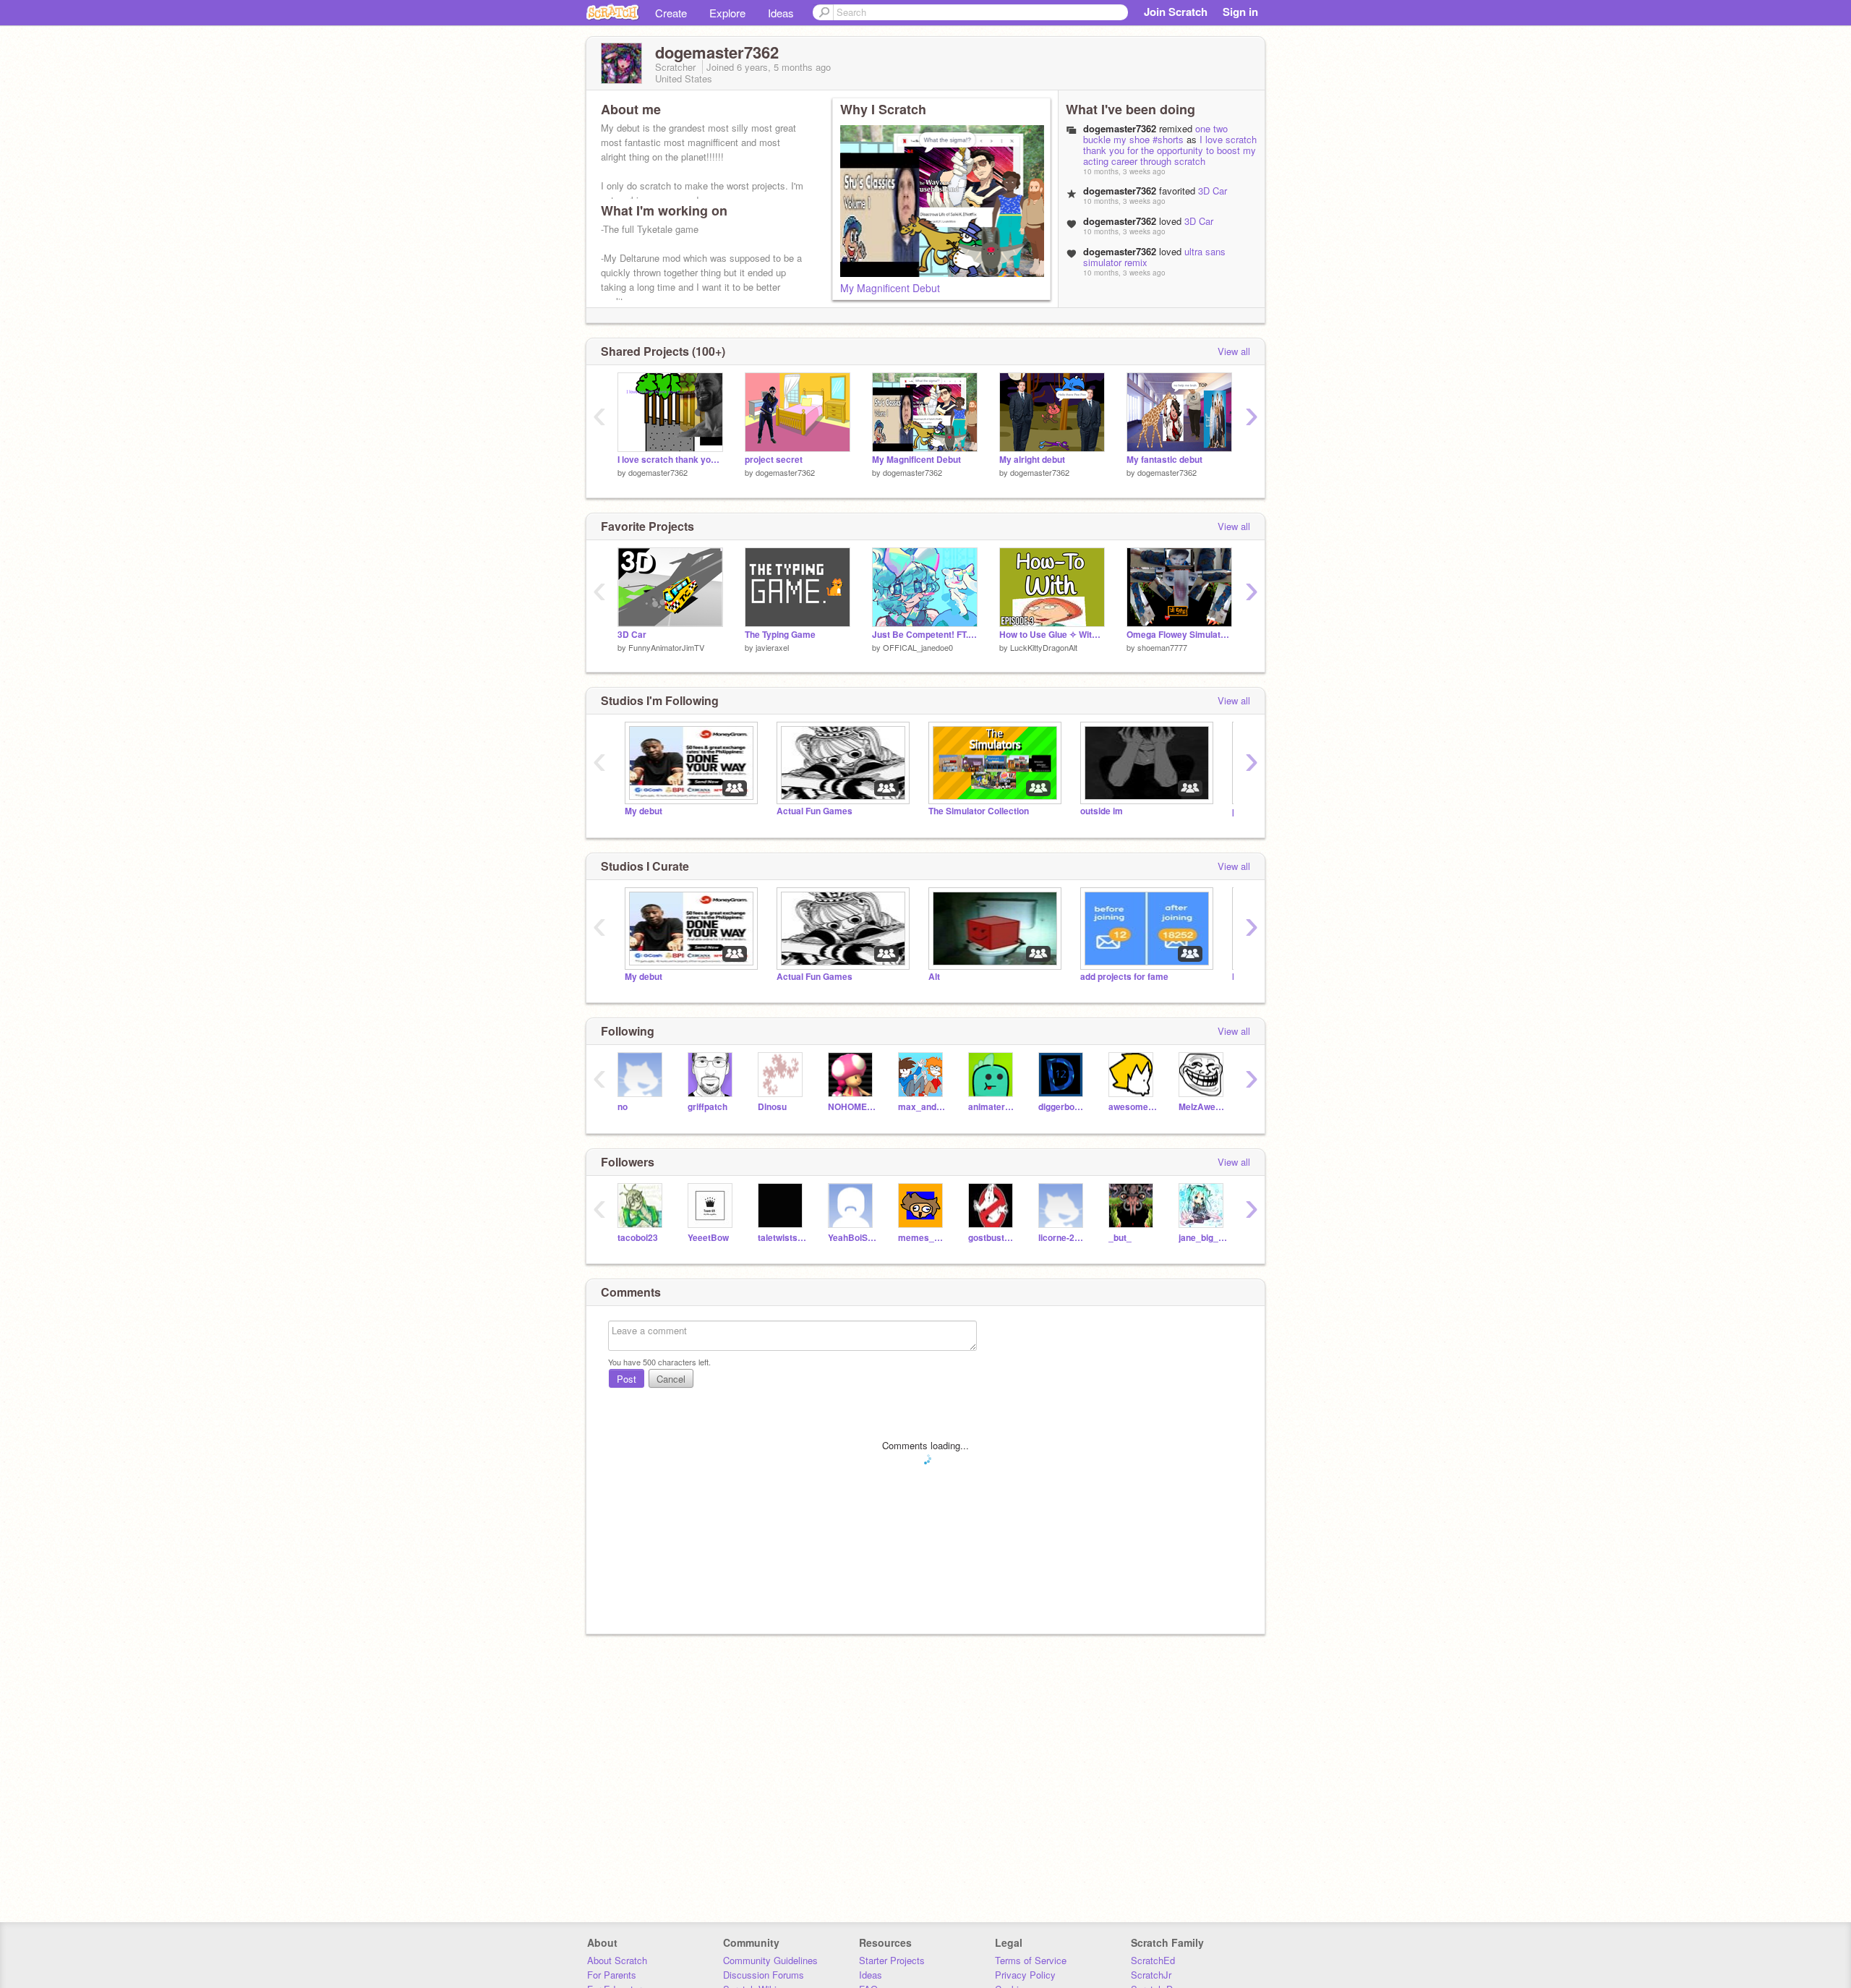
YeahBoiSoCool (852, 1238)
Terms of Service (1031, 1960)
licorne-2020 (1063, 1238)
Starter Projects (892, 1960)
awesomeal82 (1133, 1107)
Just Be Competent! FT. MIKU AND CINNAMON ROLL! (925, 635)
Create (671, 13)
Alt (934, 977)
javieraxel (772, 647)
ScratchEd (1153, 1960)
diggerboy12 (1063, 1107)
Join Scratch (1176, 12)
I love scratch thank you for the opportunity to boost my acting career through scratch (1170, 150)
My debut (644, 811)
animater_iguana (992, 1107)
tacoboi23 (638, 1238)
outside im (1102, 811)
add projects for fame (1124, 977)
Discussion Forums (764, 1975)
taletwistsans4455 (782, 1238)
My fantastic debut (1164, 460)
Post (627, 1379)
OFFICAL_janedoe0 (918, 647)
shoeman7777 (1162, 647)
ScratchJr (1151, 1975)
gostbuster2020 (992, 1238)
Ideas (781, 13)
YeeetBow (708, 1238)
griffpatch (708, 1107)
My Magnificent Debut (890, 288)
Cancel (671, 1379)
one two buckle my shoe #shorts (1155, 134)
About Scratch (617, 1960)
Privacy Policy (1025, 1975)
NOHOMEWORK (852, 1107)
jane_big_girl (1203, 1238)
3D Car (1213, 191)
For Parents (612, 1975)
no (623, 1107)
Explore (727, 13)
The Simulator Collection (979, 811)
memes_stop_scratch (922, 1238)
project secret (774, 460)
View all (1234, 351)
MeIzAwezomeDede (1203, 1107)
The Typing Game (780, 635)
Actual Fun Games (815, 811)
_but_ (1120, 1238)
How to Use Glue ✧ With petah (1052, 635)
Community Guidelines (770, 1960)
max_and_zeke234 (922, 1107)
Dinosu (772, 1107)
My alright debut (1032, 460)
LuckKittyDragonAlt (1044, 647)
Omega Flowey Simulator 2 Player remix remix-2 (1179, 635)
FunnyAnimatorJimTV (666, 647)
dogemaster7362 (658, 472)
